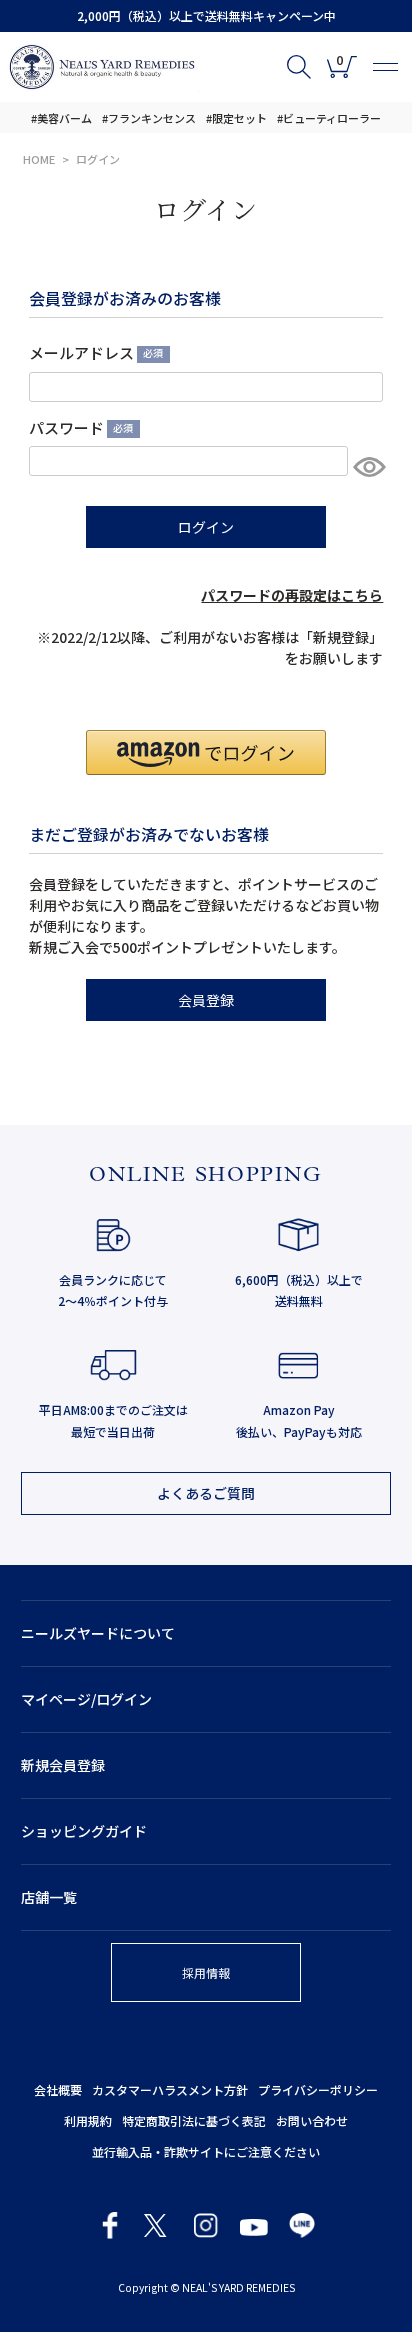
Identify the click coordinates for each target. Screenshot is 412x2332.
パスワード (78, 427)
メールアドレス (93, 352)
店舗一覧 (49, 1897)
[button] (206, 752)
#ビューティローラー (329, 118)
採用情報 (206, 1972)
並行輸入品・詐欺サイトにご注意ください (206, 2151)
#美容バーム (61, 118)
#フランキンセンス (149, 118)
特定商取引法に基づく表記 (194, 2120)
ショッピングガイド (84, 1831)
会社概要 (58, 2089)
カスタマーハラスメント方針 (170, 2089)
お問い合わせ (312, 2120)
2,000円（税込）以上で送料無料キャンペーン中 (206, 15)
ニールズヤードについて (98, 1633)
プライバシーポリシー (318, 2089)
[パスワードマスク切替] (366, 466)
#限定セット (236, 118)
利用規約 (88, 2120)
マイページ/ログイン (86, 1699)
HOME (39, 159)
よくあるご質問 (206, 1493)
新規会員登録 (63, 1765)
